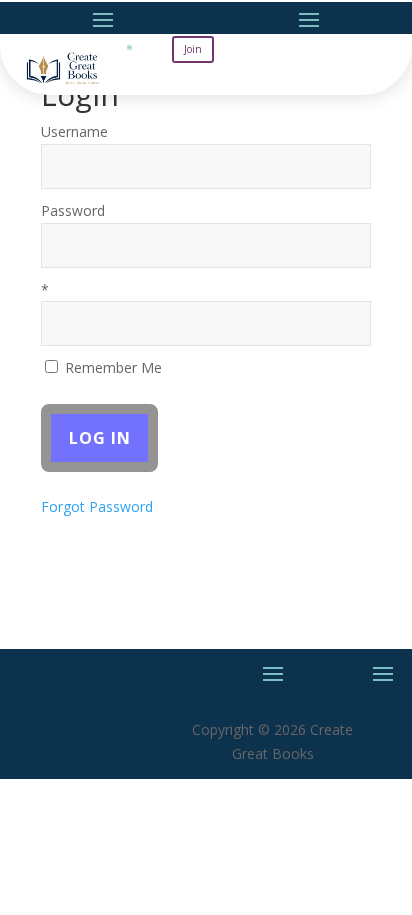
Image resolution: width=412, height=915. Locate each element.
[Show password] (341, 245)
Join (193, 49)
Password (73, 210)
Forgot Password (97, 506)
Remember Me (111, 367)
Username (74, 131)
